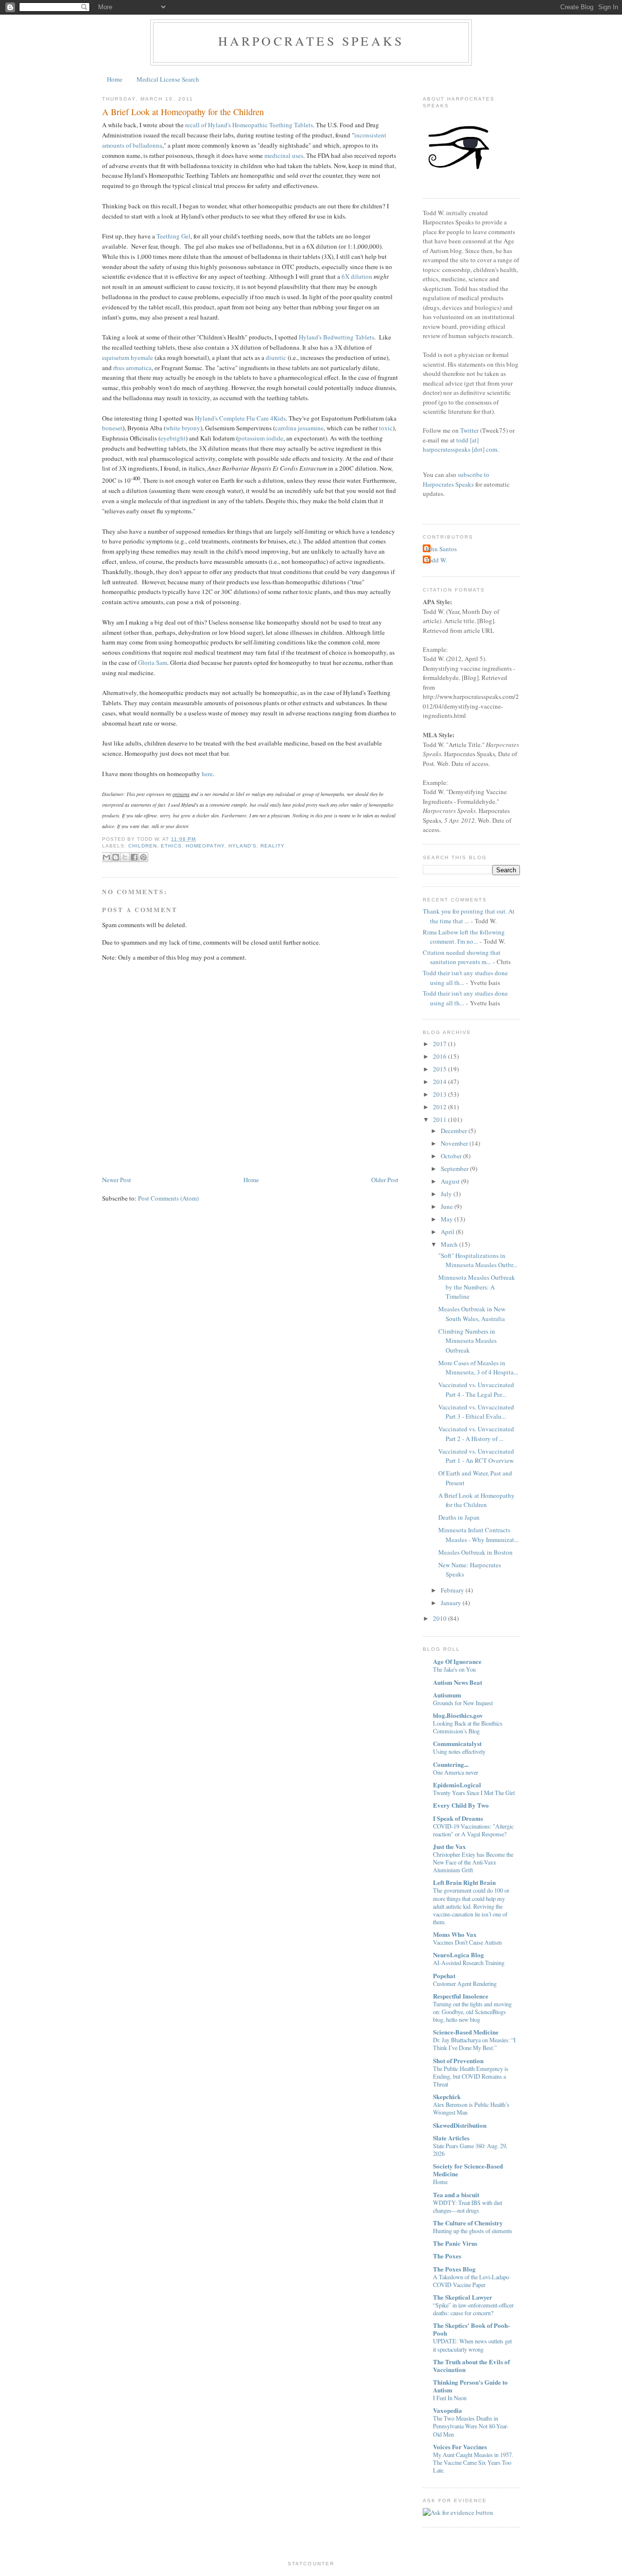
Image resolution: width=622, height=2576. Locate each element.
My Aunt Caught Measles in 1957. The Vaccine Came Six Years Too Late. (473, 2462)
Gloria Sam (153, 662)
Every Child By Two (461, 1805)
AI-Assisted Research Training (469, 1963)
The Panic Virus (455, 2243)
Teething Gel (173, 236)
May (447, 1219)
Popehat (444, 1975)
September (455, 1169)
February (452, 1590)
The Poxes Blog (454, 2269)
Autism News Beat (458, 1682)
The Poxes (447, 2256)
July (446, 1194)
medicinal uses (284, 155)
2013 (440, 1094)
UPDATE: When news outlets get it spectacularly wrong (472, 2345)
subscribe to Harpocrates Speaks (456, 479)
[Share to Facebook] (134, 857)
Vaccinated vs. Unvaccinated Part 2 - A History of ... (476, 1434)
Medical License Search (168, 79)
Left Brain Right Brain (464, 1882)
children (143, 846)
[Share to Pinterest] (143, 857)
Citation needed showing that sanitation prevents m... (462, 957)
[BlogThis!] (116, 857)
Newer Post (117, 1180)
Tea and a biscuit (456, 2195)
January (451, 1603)
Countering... (451, 1764)
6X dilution (357, 276)
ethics (171, 846)
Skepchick (447, 2096)
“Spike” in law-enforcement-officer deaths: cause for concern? (473, 2309)
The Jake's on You (454, 1669)
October (451, 1156)
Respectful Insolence (461, 1996)
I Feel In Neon (450, 2398)
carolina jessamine (299, 428)
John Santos (441, 549)
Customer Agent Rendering (465, 1983)
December (454, 1131)
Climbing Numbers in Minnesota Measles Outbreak (467, 1341)
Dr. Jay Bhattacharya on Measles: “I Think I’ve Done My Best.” (474, 2044)
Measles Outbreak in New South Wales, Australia (472, 1314)
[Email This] (106, 857)
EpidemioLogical (457, 1785)
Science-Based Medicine (466, 2032)
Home (115, 79)
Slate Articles (451, 2138)
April (448, 1232)
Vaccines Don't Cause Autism (467, 1942)
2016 (440, 1056)
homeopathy (205, 846)
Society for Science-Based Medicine (468, 2170)
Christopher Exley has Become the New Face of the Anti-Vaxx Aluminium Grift (473, 1862)
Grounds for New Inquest (463, 1703)
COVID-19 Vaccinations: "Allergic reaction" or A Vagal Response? (473, 1830)
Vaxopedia (448, 2410)
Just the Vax (449, 1846)
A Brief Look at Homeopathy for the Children (183, 112)
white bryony (183, 428)
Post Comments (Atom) (168, 1198)
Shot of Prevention (458, 2060)
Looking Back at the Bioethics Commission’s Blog (468, 1727)
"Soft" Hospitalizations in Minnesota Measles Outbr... (478, 1260)
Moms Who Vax (455, 1934)
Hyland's (242, 846)
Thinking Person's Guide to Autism (470, 2386)
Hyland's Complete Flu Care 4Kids (240, 418)
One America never (456, 1772)
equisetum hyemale (128, 357)
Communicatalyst (457, 1743)
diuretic (276, 357)
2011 (440, 1119)
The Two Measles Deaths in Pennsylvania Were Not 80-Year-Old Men (471, 2426)
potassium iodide (261, 438)
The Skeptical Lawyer (463, 2297)
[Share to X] (125, 857)
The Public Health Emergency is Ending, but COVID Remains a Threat (471, 2076)
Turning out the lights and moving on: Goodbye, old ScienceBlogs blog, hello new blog (472, 2012)
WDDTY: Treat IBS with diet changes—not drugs (467, 2206)
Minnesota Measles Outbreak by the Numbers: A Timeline (477, 1287)
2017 (440, 1044)
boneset (112, 428)
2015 (440, 1069)
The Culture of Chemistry (468, 2223)
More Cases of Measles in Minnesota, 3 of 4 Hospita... (478, 1368)
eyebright (173, 438)
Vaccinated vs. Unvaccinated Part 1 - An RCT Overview (476, 1456)
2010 (440, 1618)
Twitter (469, 430)
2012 (440, 1107)
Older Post (385, 1180)
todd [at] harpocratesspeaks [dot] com (460, 445)
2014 (440, 1082)
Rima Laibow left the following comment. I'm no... (464, 937)
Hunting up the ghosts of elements (473, 2231)
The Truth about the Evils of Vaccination (471, 2365)
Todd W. (436, 560)
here (207, 774)
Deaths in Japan (459, 1517)
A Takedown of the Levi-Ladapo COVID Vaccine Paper (471, 2281)
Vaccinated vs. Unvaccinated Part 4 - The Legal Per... (476, 1390)
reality (273, 846)
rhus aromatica (132, 368)
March (449, 1244)
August (450, 1181)
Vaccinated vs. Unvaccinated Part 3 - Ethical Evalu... (476, 1412)
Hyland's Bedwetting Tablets (337, 337)
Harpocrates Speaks (311, 41)
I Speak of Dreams (458, 1818)
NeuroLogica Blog (458, 1955)
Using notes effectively (459, 1751)
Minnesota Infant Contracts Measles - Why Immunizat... (478, 1535)
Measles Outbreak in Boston (475, 1552)
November (454, 1143)
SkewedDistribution (460, 2125)
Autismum (447, 1695)
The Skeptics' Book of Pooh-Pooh (471, 2329)
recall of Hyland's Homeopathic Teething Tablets (249, 125)
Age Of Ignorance (457, 1661)
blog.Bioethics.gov (458, 1715)
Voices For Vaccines (460, 2447)
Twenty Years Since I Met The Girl (474, 1793)
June (447, 1206)
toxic (386, 428)
